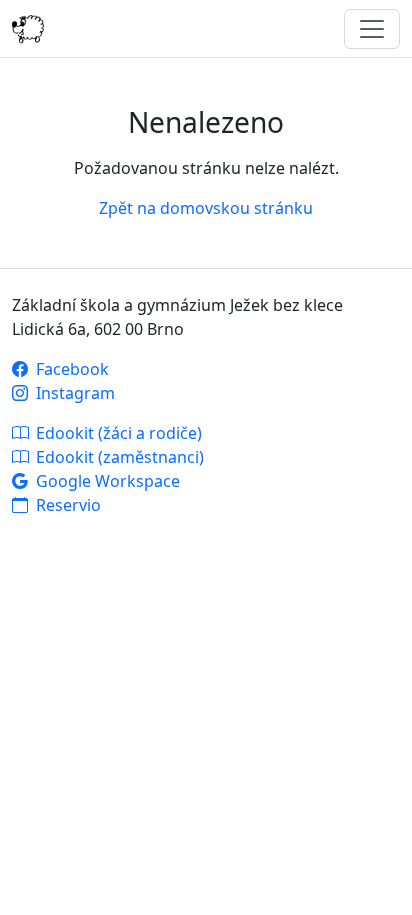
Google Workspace (106, 481)
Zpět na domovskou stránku (206, 208)
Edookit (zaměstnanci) (118, 457)
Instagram (73, 393)
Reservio (66, 505)
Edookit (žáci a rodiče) (117, 433)
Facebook (70, 369)
